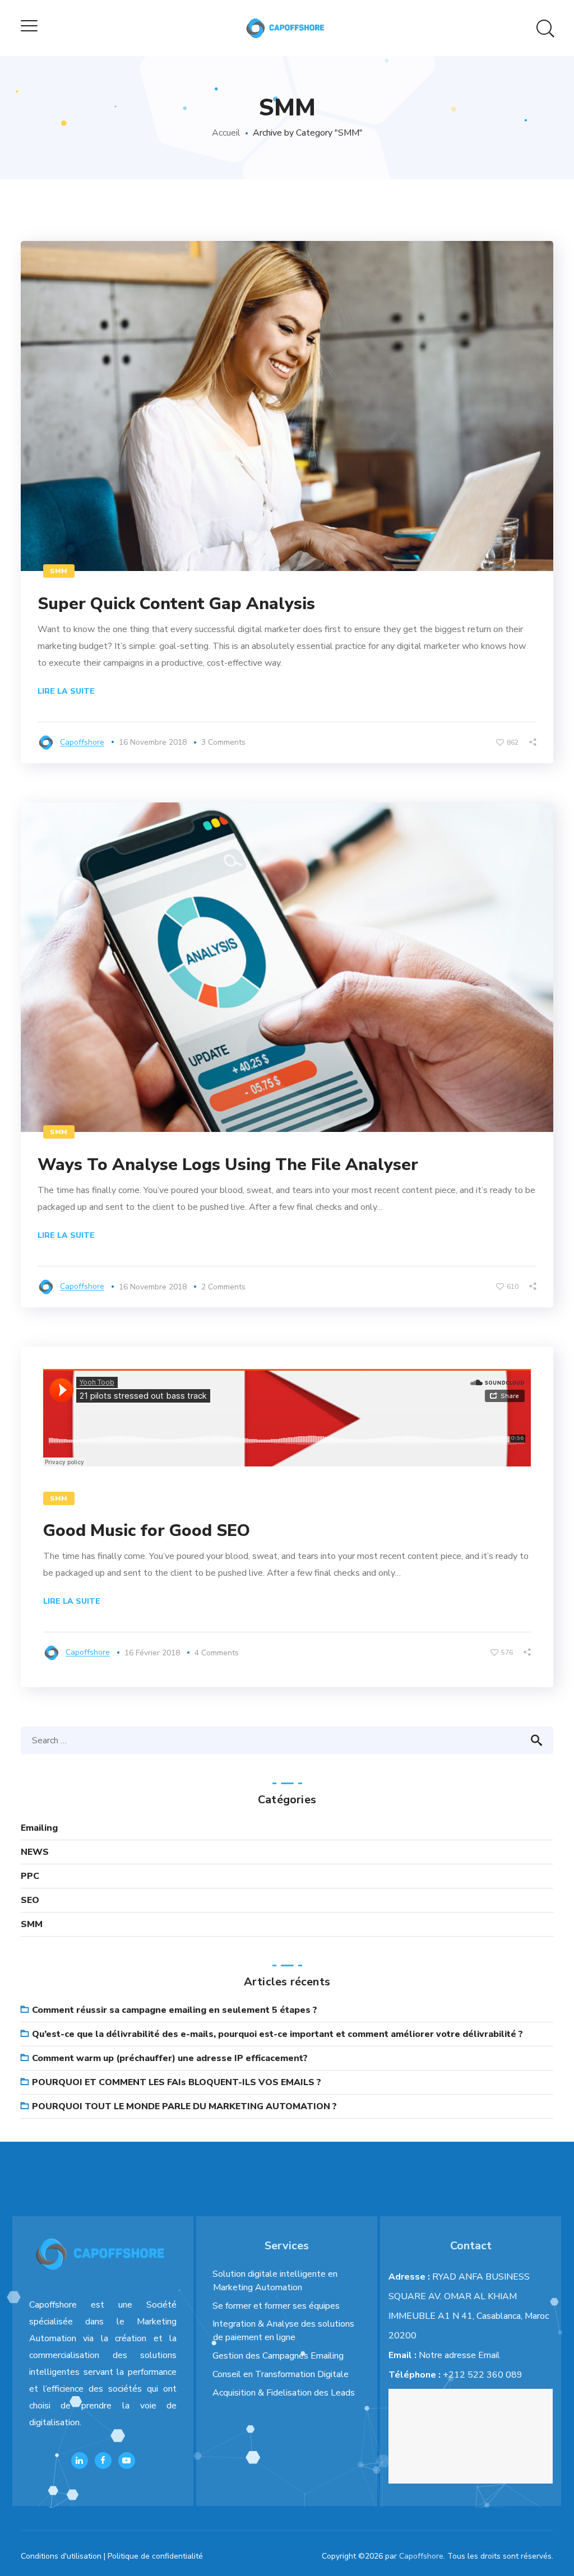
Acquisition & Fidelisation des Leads (284, 2393)
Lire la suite (66, 691)
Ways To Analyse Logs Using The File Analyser (228, 1165)
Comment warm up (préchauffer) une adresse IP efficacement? (170, 2058)
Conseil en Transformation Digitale (281, 2374)
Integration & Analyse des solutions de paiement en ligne (283, 2331)
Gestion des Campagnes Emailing (278, 2356)
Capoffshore (82, 742)
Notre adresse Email (459, 2355)
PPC (30, 1876)
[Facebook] (103, 2461)
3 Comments (223, 742)
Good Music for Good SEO (147, 1531)
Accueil (226, 133)
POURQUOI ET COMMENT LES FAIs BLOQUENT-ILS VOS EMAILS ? (177, 2082)
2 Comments (223, 1287)
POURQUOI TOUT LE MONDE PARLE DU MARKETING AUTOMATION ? (184, 2106)
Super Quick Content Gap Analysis (176, 604)
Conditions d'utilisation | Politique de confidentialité (112, 2556)
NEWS (35, 1852)
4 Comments (217, 1653)
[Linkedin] (80, 2461)
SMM (59, 571)
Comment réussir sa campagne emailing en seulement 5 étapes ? (175, 2010)
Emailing (39, 1828)
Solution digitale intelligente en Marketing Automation (275, 2281)
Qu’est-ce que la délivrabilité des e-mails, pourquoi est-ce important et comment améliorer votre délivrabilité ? (277, 2034)
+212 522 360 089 (483, 2375)
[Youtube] (127, 2461)
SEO (30, 1900)
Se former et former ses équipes (276, 2306)
